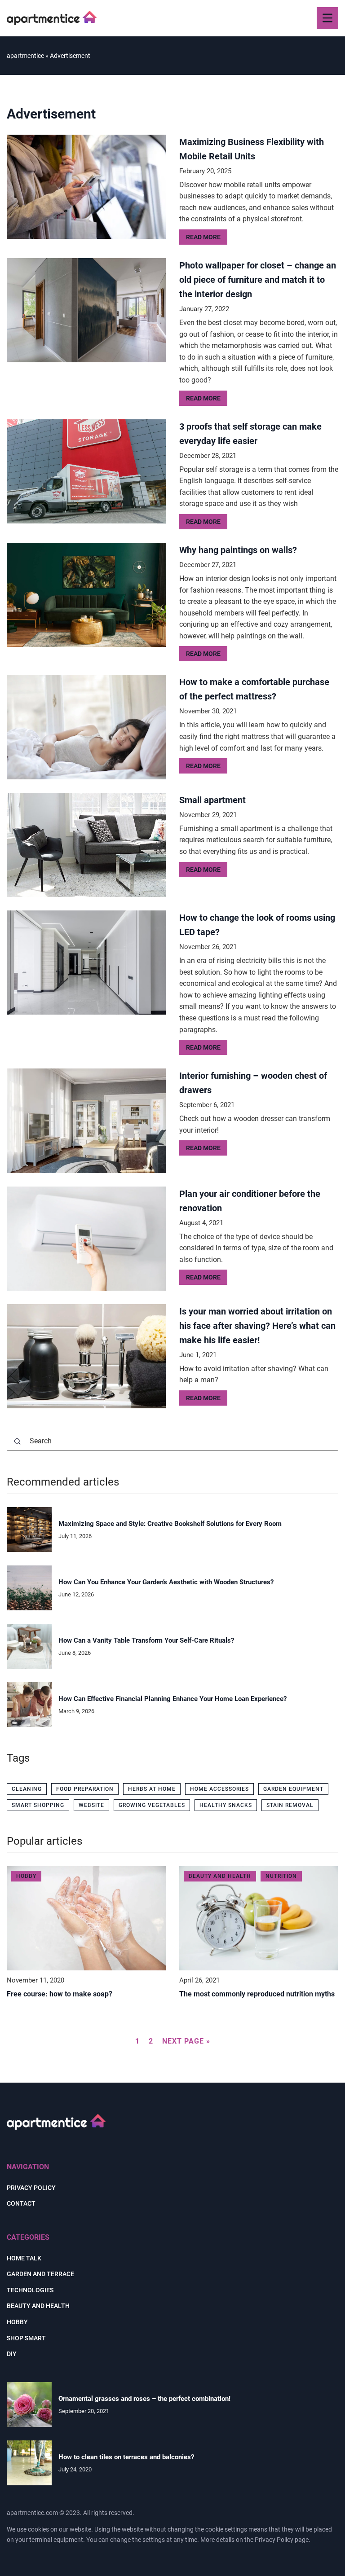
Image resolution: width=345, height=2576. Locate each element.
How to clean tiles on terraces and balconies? (126, 2457)
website (91, 1805)
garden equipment (293, 1789)
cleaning (27, 1789)
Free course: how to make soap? (60, 1994)
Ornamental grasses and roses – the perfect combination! (144, 2399)
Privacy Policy (274, 2540)
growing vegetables (152, 1805)
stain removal (290, 1805)
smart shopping (38, 1805)
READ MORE (203, 237)
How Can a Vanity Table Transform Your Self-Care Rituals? (146, 1640)
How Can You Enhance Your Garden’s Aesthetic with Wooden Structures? (166, 1582)
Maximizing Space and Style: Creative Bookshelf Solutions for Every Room (170, 1524)
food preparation (85, 1789)
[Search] (18, 1442)
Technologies (30, 2290)
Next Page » (186, 2041)
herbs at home (152, 1789)
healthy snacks (226, 1805)
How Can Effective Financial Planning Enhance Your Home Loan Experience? (172, 1699)
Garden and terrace (40, 2274)
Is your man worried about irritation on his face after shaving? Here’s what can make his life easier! (257, 1326)
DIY (12, 2354)
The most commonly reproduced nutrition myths (257, 1994)
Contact (21, 2203)
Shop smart (26, 2338)
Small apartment (212, 800)
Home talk (24, 2258)
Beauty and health (38, 2306)
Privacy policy (31, 2188)
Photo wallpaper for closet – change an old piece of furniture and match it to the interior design (258, 280)
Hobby (17, 2322)
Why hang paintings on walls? (238, 550)
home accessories (219, 1789)
